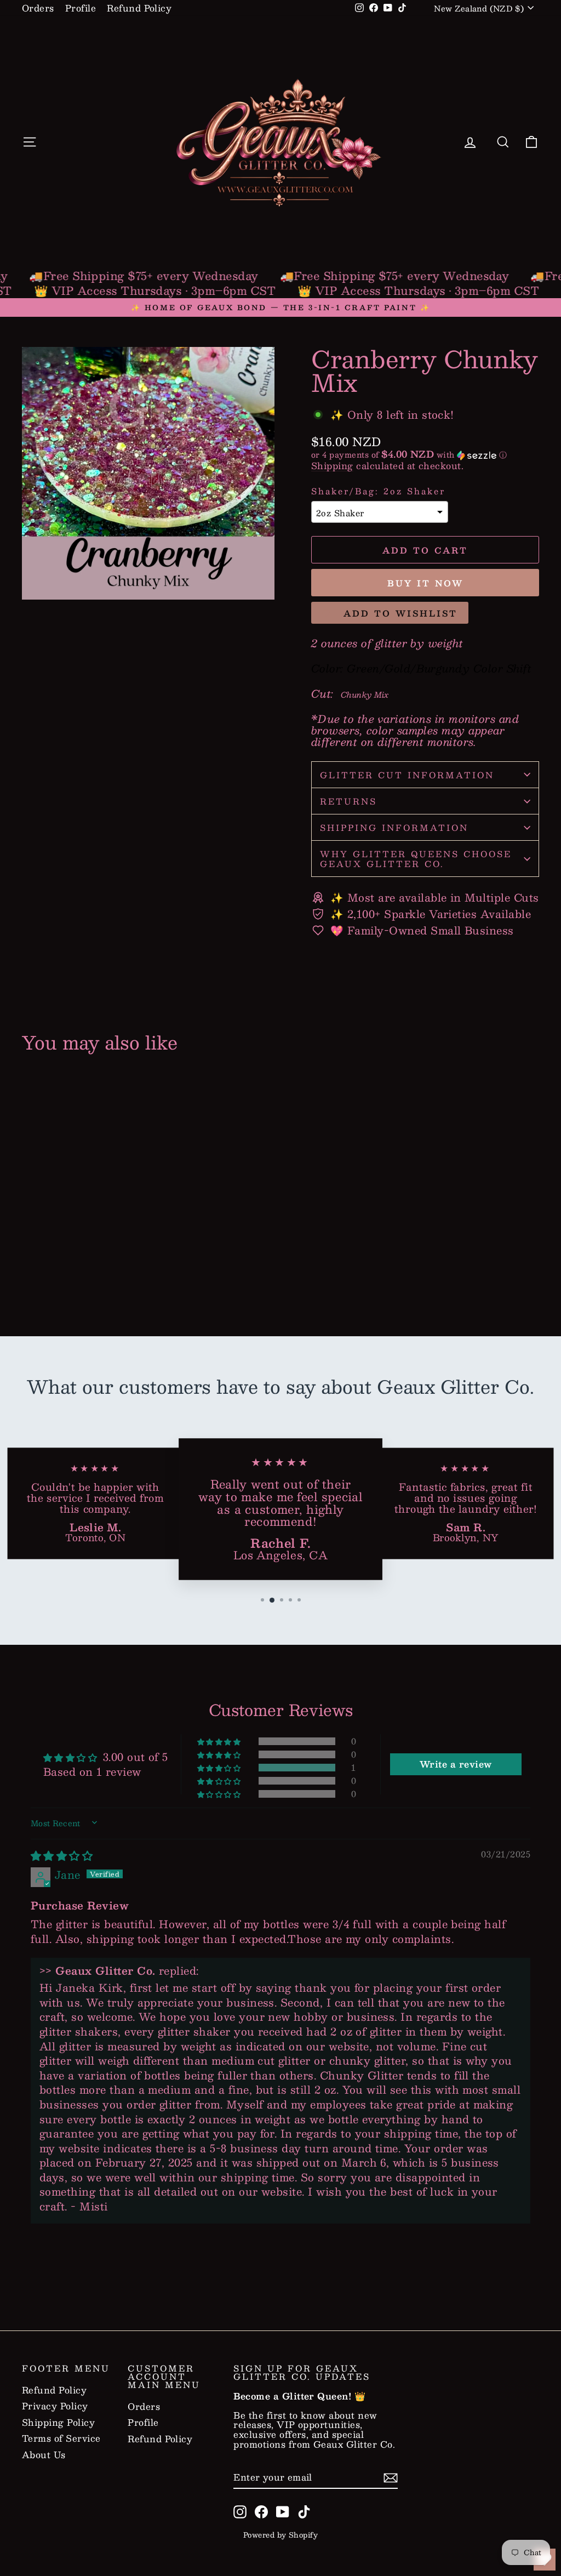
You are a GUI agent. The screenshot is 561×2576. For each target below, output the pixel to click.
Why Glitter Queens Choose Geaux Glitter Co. (416, 858)
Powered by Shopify (281, 2535)
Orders (38, 8)
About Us (44, 2455)
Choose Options (82, 1259)
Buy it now (425, 583)
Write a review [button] (456, 1764)
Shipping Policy (58, 2423)
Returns (348, 801)
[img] (62, 1855)
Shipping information (394, 827)
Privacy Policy (55, 2406)
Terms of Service (61, 2438)
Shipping (332, 466)
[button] (425, 454)
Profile (81, 8)
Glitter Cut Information (407, 775)
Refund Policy (139, 8)
